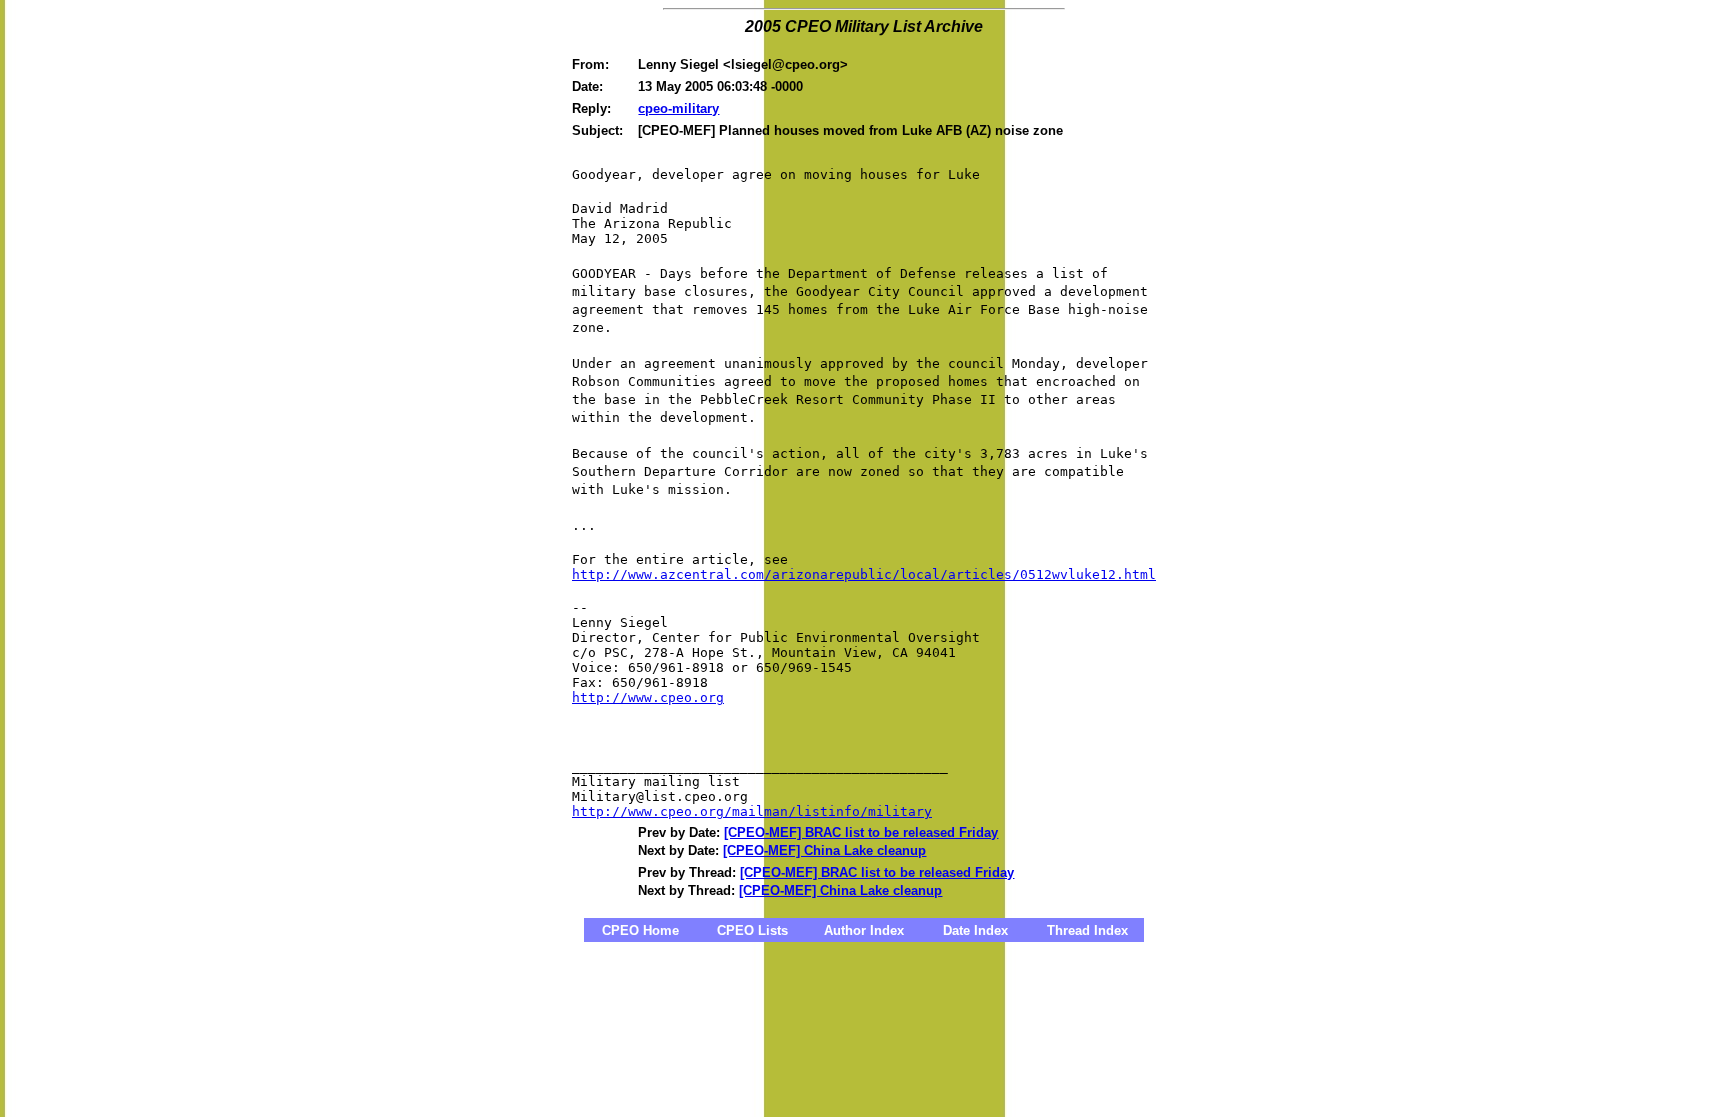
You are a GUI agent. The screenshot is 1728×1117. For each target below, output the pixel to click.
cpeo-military (678, 108)
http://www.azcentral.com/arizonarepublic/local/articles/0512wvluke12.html (864, 574)
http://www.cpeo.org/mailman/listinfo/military (752, 811)
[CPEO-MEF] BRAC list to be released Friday (861, 832)
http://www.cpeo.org (648, 697)
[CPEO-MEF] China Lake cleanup (824, 850)
